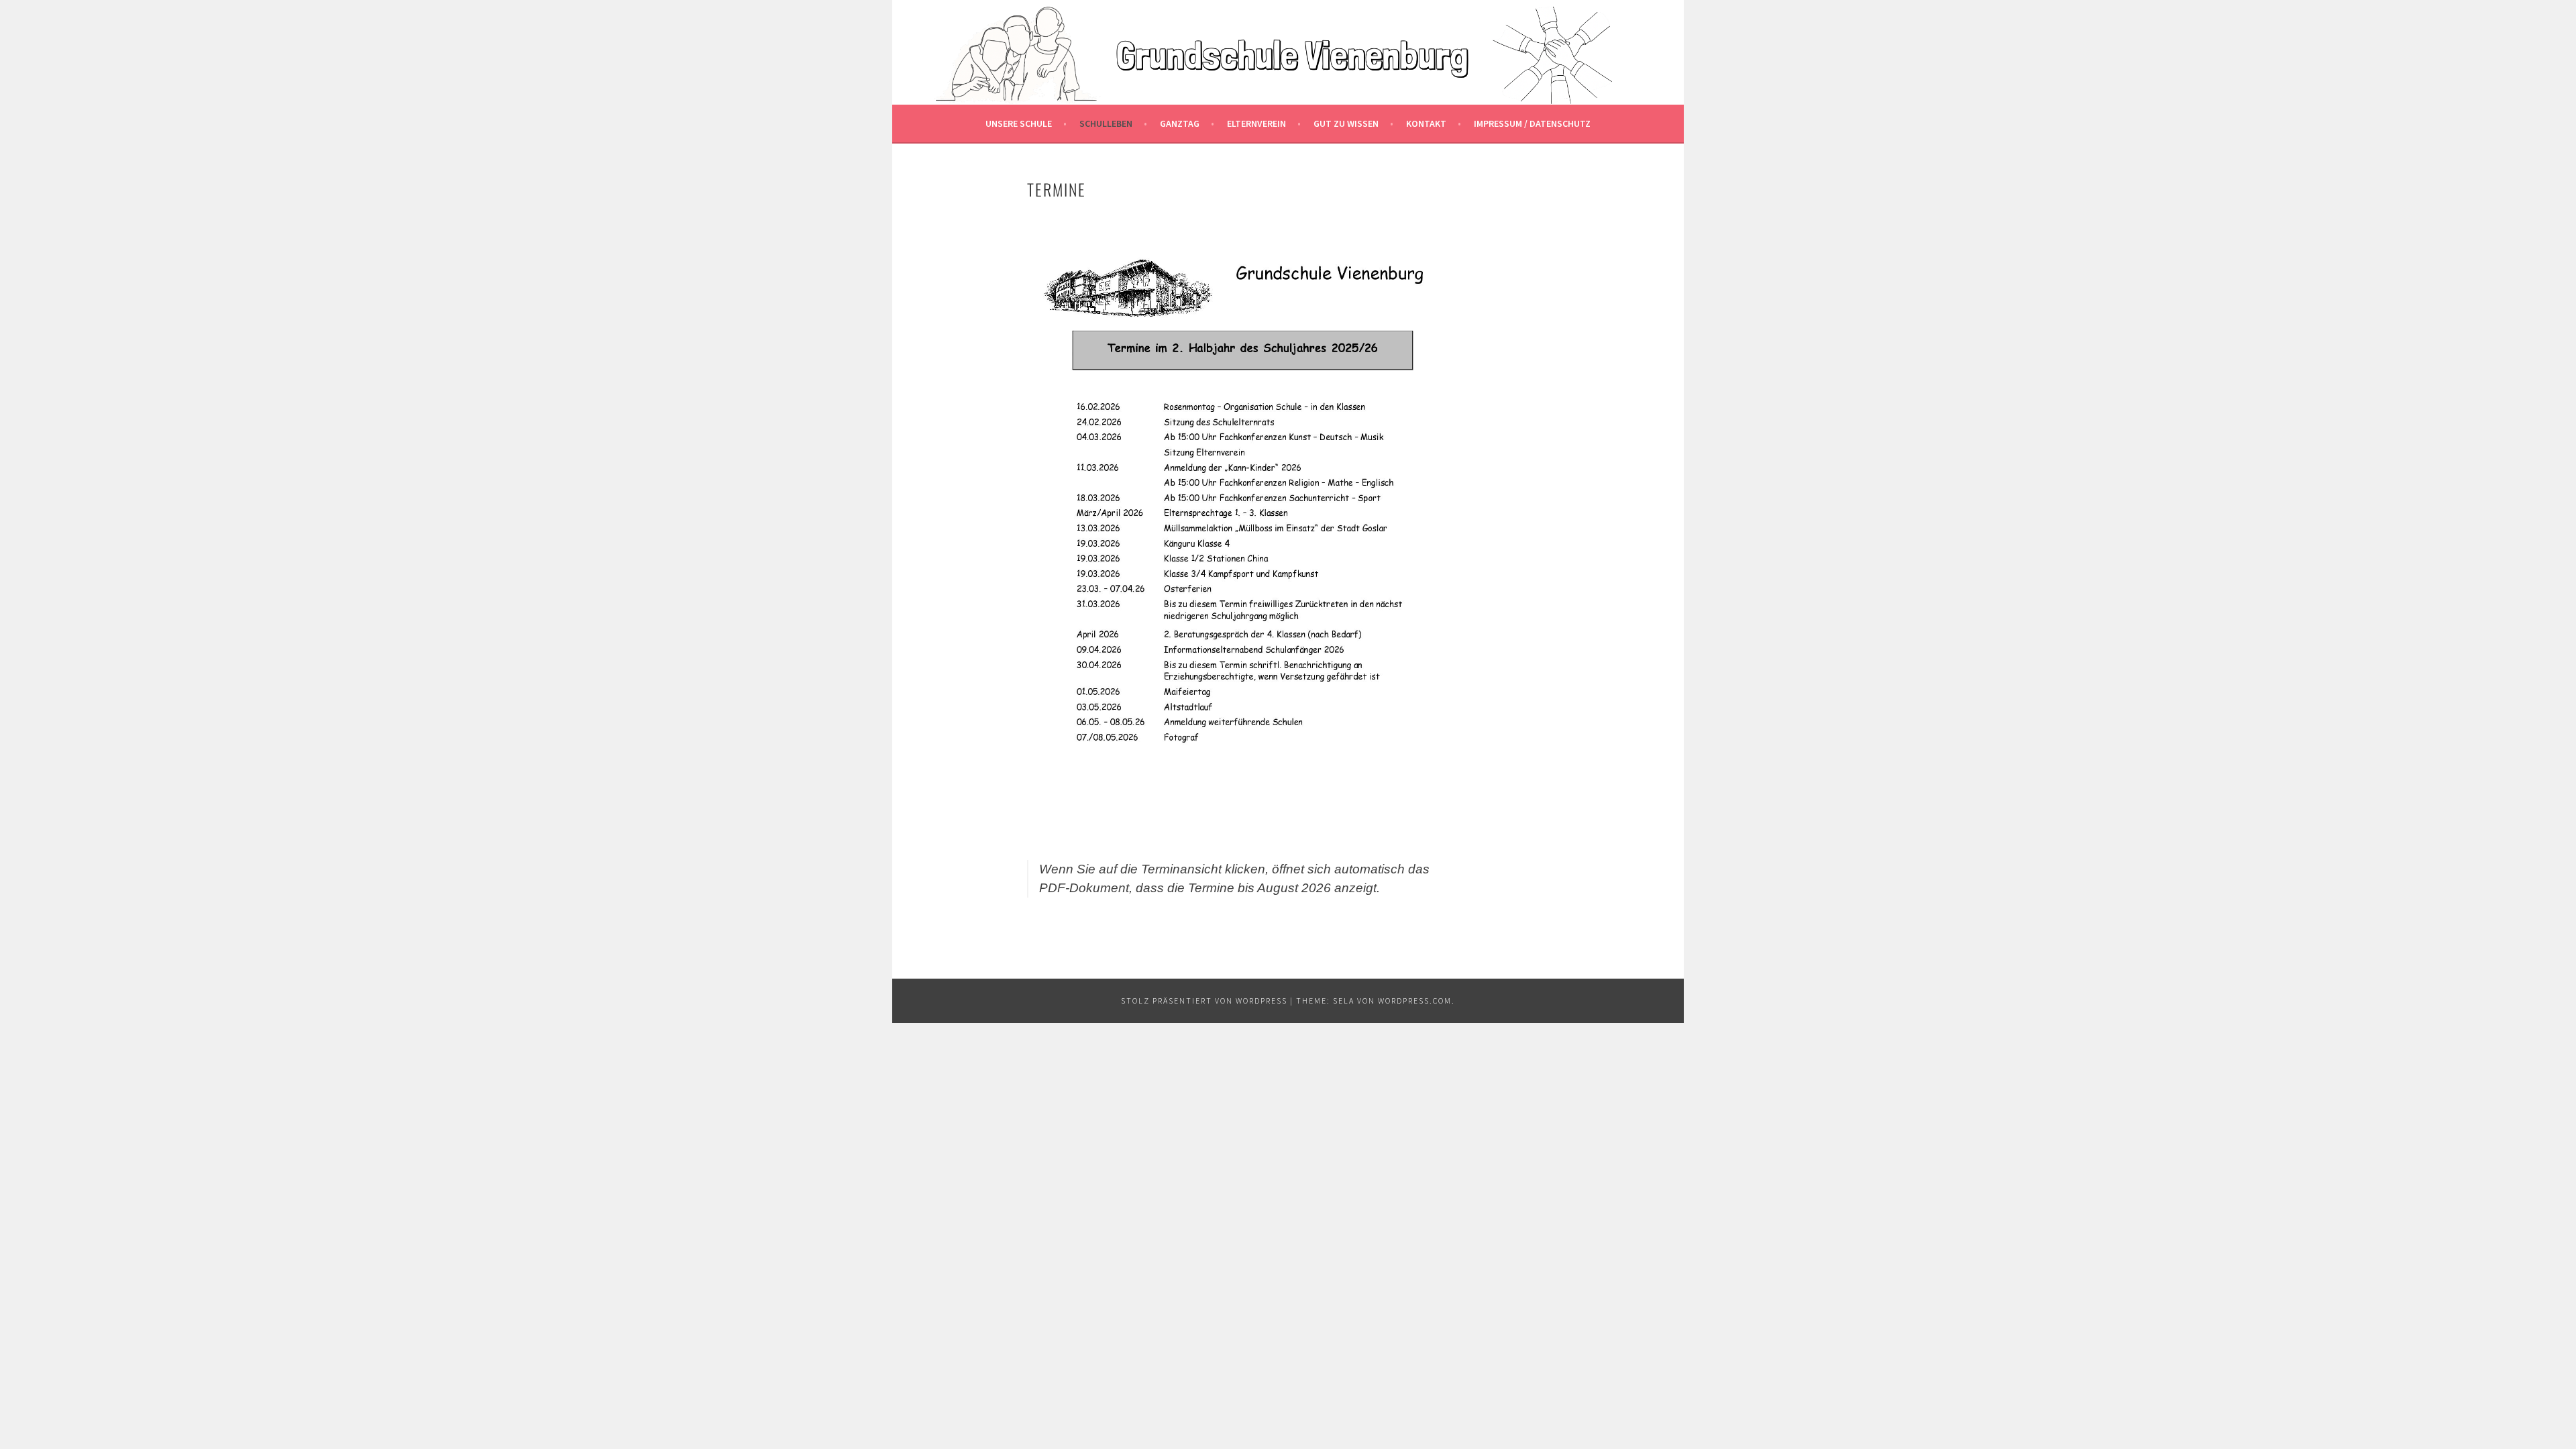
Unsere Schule (1019, 123)
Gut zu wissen (1346, 123)
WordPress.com (1415, 1001)
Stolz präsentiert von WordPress (1204, 1001)
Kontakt (1426, 123)
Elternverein (1256, 123)
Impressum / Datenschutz (1532, 123)
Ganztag (1180, 123)
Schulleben (1106, 123)
